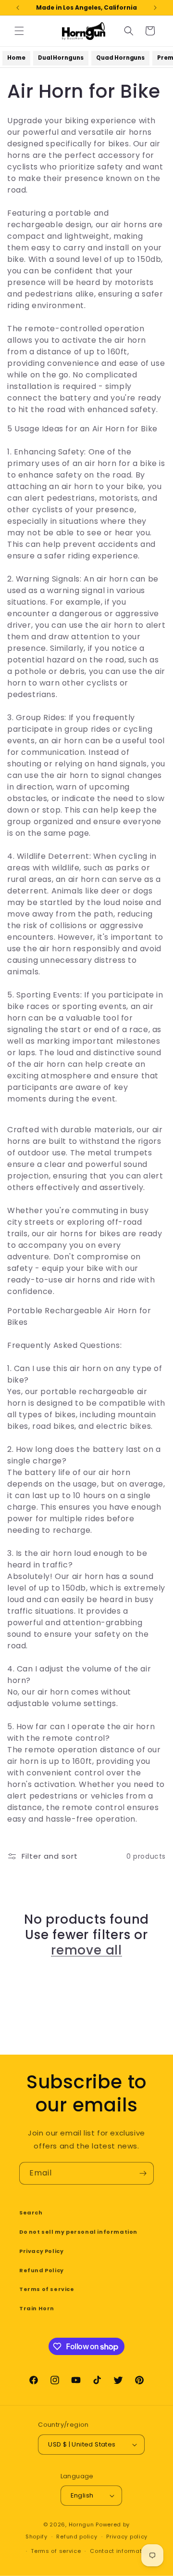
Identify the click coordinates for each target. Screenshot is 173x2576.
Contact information (120, 2551)
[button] (19, 31)
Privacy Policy (41, 2251)
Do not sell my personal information (78, 2232)
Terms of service (47, 2289)
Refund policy (77, 2537)
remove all (86, 1950)
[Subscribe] (143, 2173)
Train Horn (37, 2308)
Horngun (81, 2524)
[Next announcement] (155, 8)
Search (31, 2213)
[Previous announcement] (18, 8)
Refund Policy (42, 2270)
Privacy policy (127, 2537)
